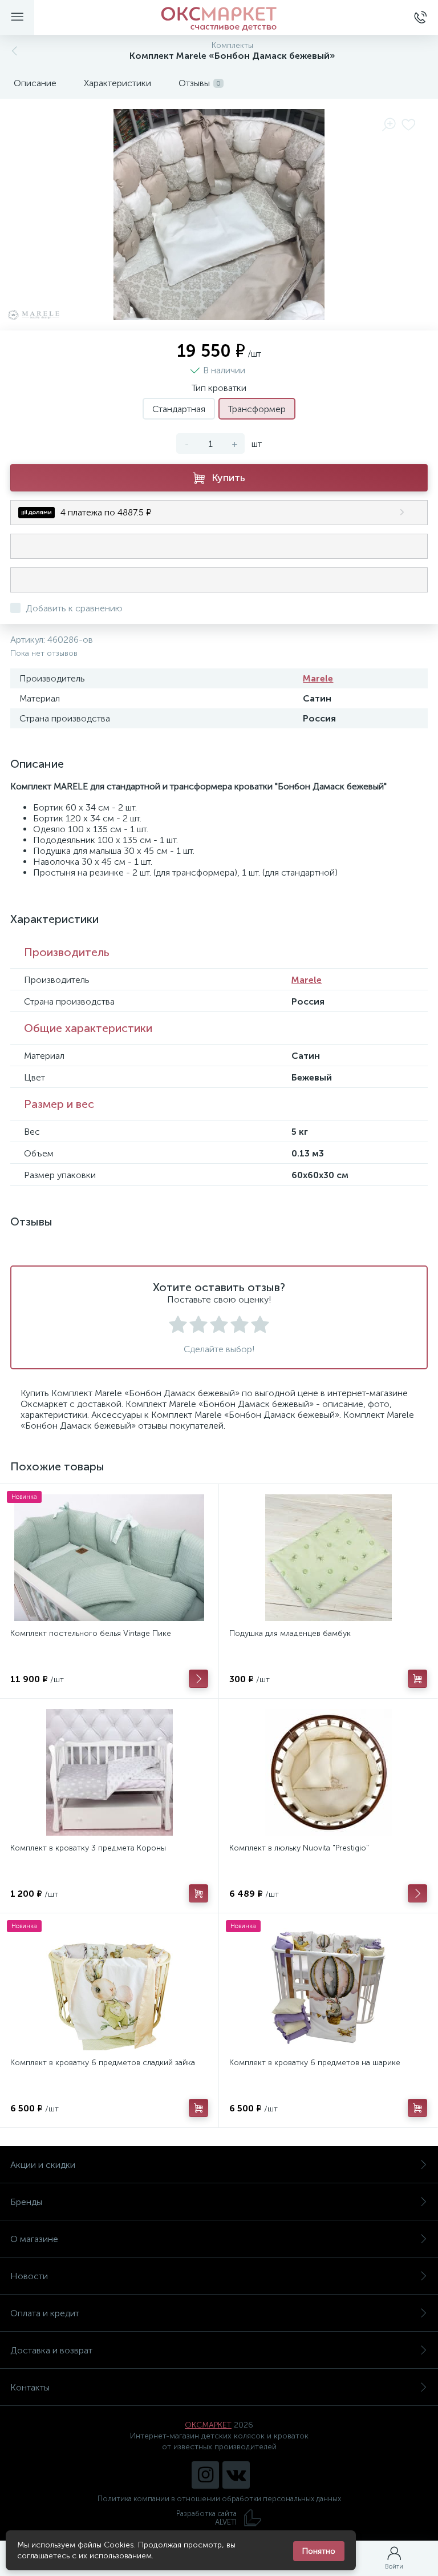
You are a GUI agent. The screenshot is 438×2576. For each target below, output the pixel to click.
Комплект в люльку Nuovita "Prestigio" (299, 1848)
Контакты (30, 2387)
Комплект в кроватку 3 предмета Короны (88, 1848)
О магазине (34, 2239)
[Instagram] (205, 2475)
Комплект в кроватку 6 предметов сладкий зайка (103, 2063)
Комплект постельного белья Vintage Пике (91, 1633)
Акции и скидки (43, 2165)
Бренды (26, 2202)
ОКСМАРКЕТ (208, 2425)
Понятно (319, 2551)
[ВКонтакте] (236, 2475)
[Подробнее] (198, 1679)
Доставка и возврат (51, 2350)
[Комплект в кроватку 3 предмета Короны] (109, 1772)
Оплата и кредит (45, 2313)
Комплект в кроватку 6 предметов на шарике (315, 2063)
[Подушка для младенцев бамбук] (328, 1558)
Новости (29, 2276)
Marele (318, 678)
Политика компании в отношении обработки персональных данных (219, 2499)
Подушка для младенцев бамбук (290, 1633)
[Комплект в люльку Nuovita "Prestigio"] (328, 1772)
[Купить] (417, 1679)
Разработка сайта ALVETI (206, 2518)
